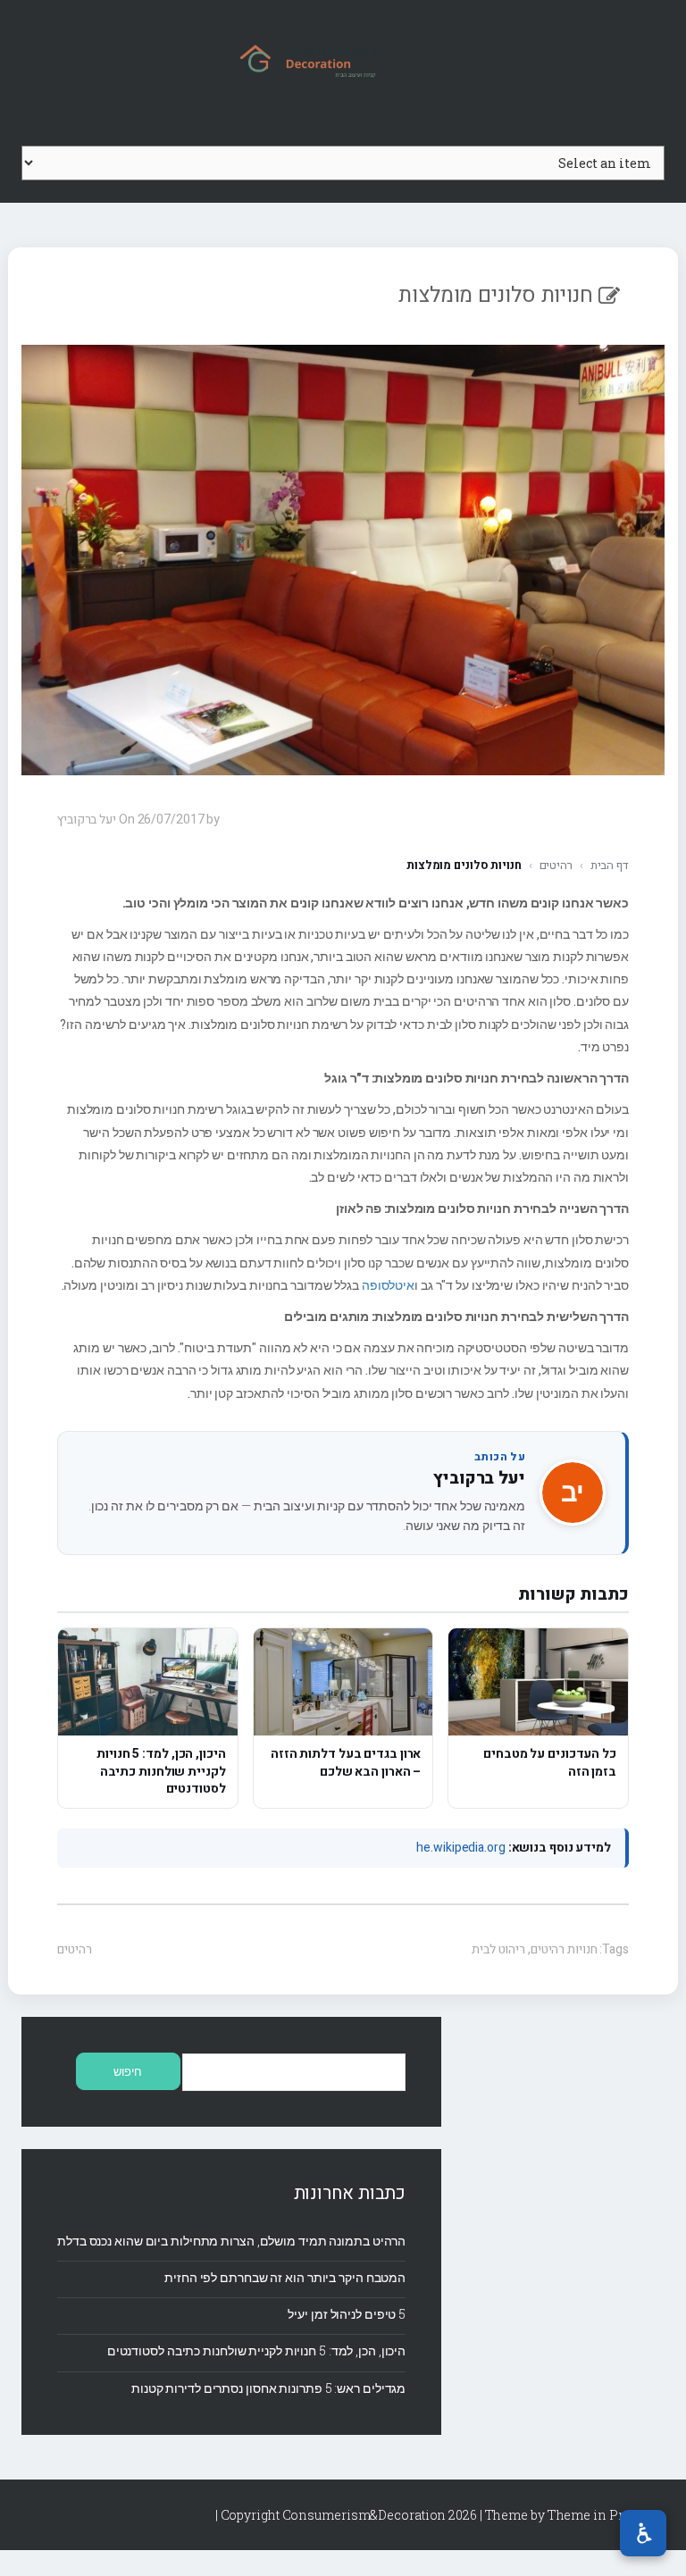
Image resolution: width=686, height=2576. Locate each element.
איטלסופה (388, 1285)
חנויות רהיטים (564, 1949)
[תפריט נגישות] (643, 2533)
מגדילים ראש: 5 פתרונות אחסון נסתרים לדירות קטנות (268, 2388)
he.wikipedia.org (460, 1848)
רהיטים (556, 865)
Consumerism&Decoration (343, 59)
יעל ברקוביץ (479, 1478)
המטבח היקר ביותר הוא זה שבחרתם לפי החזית (285, 2277)
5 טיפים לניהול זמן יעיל (347, 2314)
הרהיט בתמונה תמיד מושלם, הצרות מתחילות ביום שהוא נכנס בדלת (231, 2241)
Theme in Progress (606, 2515)
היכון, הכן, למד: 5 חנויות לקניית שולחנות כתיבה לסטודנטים (256, 2350)
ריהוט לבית (498, 1949)
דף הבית (610, 865)
